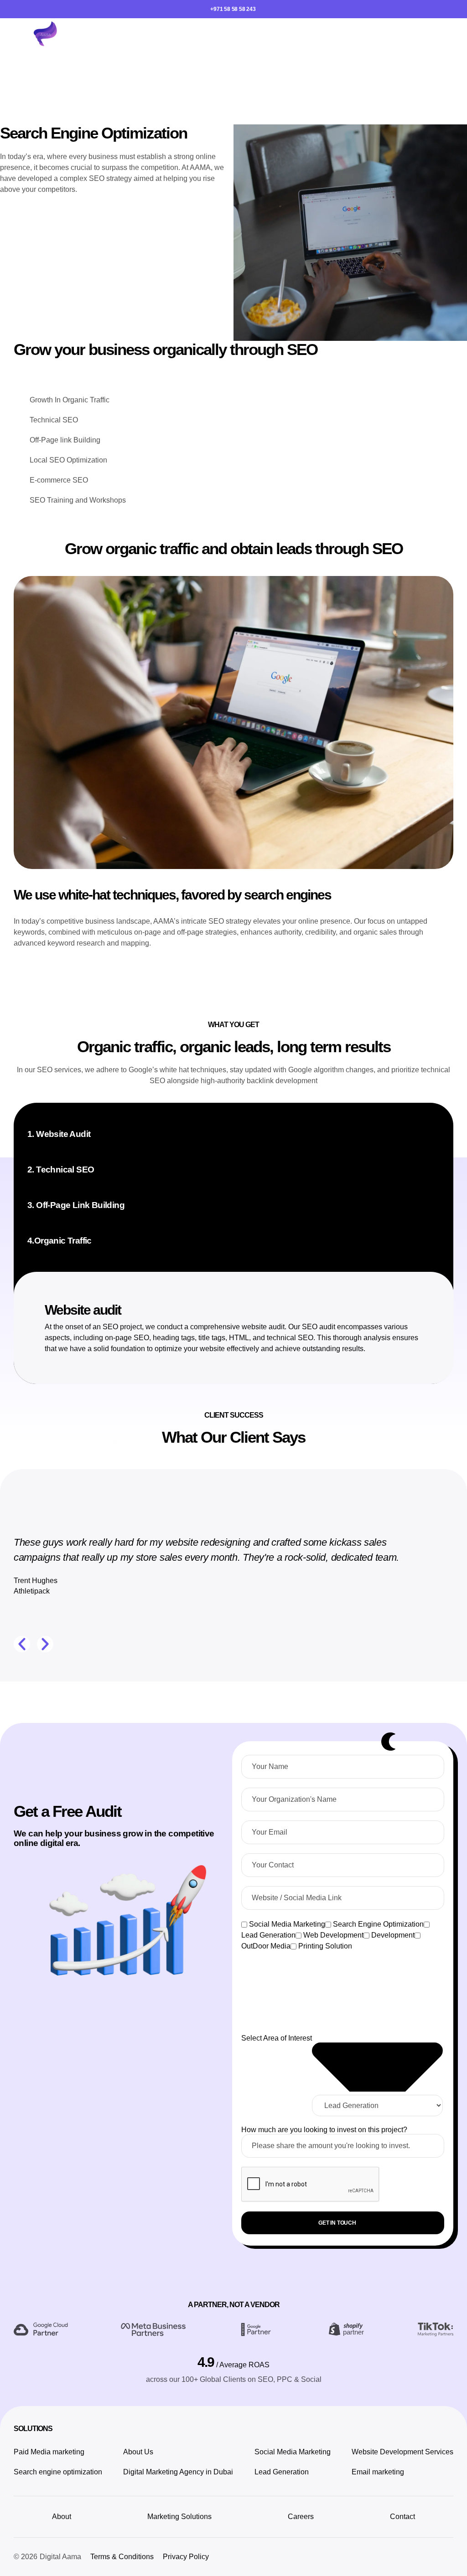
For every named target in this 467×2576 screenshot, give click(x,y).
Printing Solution (325, 1946)
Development (393, 1935)
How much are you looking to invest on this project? (324, 2130)
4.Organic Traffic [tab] (60, 1241)
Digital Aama (60, 2557)
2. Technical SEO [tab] (61, 1170)
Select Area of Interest (277, 2038)
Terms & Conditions (122, 2557)
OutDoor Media (266, 1946)
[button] (451, 35)
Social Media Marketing (287, 1924)
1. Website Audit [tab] (59, 1134)
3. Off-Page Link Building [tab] (76, 1205)
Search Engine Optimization (378, 1924)
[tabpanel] (238, 1328)
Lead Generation (268, 1935)
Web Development (333, 1935)
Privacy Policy (186, 2557)
